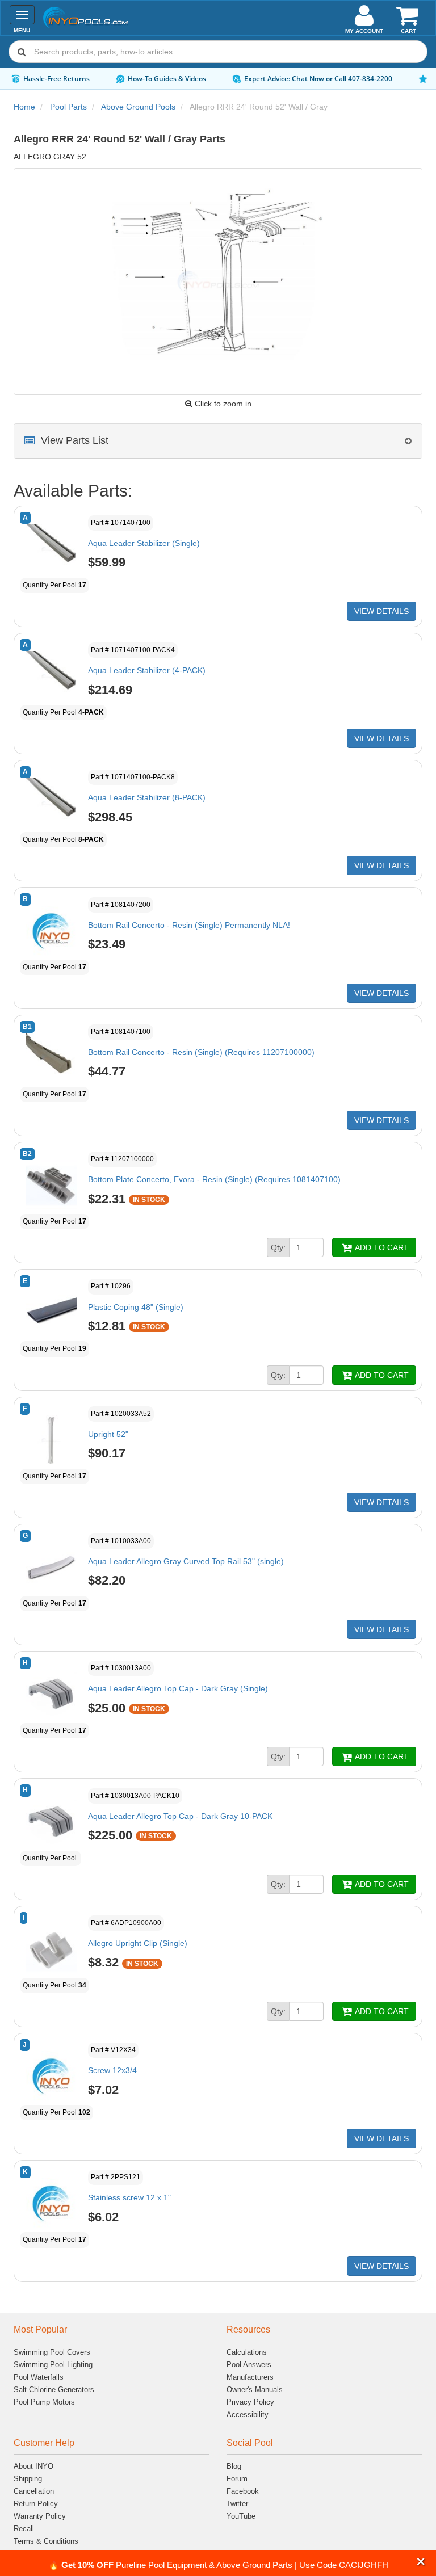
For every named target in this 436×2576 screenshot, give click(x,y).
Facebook (243, 2491)
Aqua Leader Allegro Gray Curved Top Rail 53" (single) (186, 1561)
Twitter (237, 2504)
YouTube (241, 2516)
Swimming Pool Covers (52, 2352)
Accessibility (248, 2415)
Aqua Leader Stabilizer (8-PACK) (147, 797)
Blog (234, 2466)
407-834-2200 (370, 79)
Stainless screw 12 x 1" (129, 2197)
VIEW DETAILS (381, 611)
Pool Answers (249, 2365)
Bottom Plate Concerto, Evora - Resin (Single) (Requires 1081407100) (214, 1179)
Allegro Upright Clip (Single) (138, 1943)
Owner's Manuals (255, 2390)
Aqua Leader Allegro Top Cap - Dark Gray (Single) (178, 1688)
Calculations (247, 2352)
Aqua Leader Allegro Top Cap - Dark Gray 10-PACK (180, 1816)
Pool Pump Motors (44, 2402)
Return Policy (36, 2504)
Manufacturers (250, 2377)
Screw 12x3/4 (112, 2070)
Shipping (28, 2479)
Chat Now (308, 79)
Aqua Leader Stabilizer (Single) (144, 543)
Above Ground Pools (138, 107)
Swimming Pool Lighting (53, 2365)
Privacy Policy (250, 2402)
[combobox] (218, 52)
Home (24, 107)
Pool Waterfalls (39, 2377)
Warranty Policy (40, 2516)
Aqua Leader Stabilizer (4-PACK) (147, 670)
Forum (237, 2479)
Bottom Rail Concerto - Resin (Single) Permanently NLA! (189, 925)
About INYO (33, 2466)
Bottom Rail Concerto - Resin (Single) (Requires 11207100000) (201, 1052)
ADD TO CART (381, 1247)
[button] (421, 2562)
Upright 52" (108, 1434)
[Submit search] (22, 52)
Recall (24, 2529)
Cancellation (34, 2491)
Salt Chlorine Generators (54, 2390)
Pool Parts (68, 107)
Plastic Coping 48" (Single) (136, 1307)
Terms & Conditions (46, 2541)
